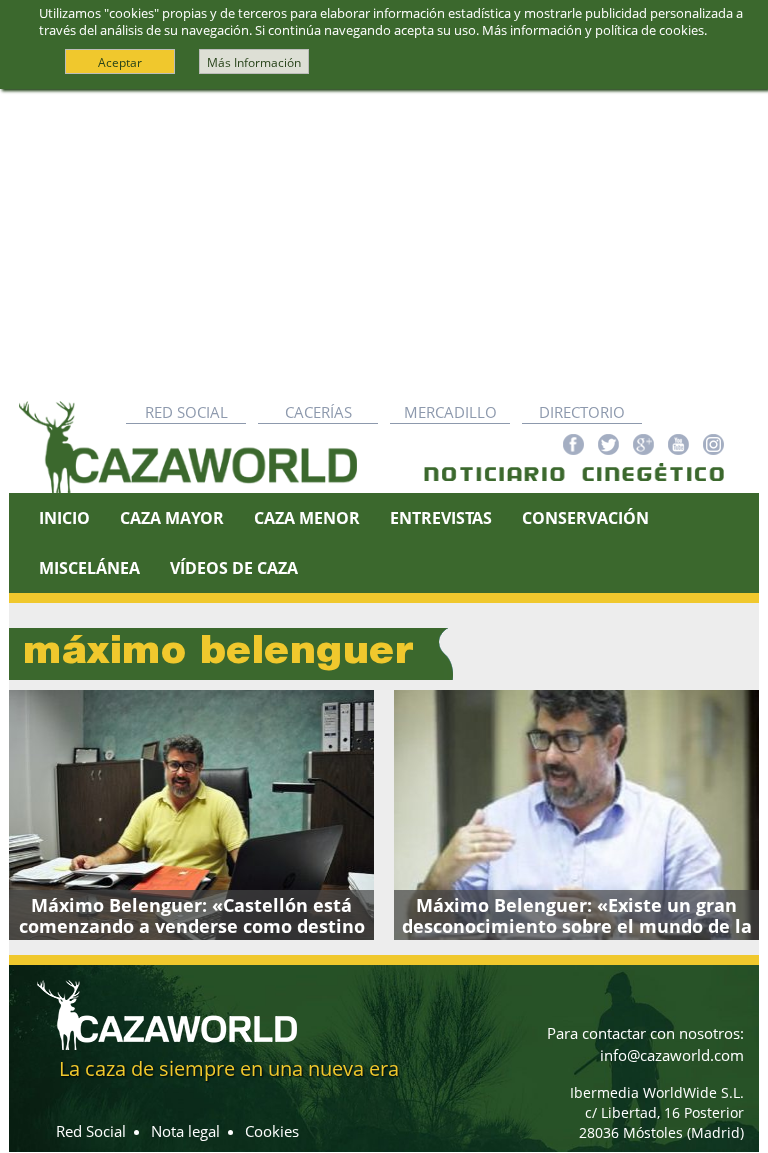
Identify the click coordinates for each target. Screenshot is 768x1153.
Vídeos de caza (234, 568)
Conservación (585, 518)
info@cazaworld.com (672, 1055)
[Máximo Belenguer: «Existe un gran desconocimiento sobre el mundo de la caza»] (576, 815)
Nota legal (185, 1131)
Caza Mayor (172, 518)
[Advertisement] (384, 240)
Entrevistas (441, 518)
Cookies (272, 1131)
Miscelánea (89, 568)
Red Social (186, 412)
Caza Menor (307, 518)
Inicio (64, 518)
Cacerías (318, 412)
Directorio (582, 412)
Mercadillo (450, 412)
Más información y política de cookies (593, 30)
